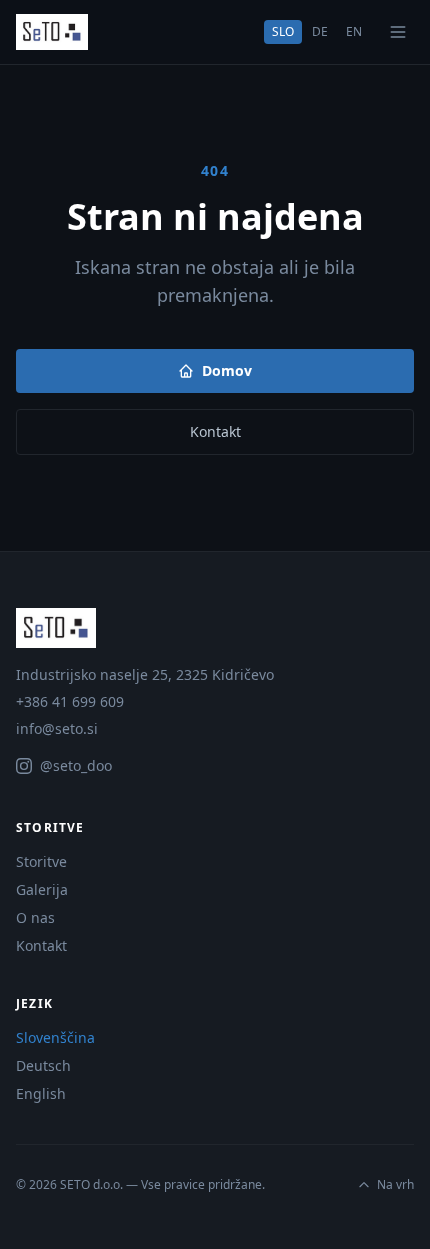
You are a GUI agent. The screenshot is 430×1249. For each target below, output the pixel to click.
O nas (35, 917)
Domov (227, 370)
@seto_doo (76, 765)
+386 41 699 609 (70, 701)
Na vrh (395, 1185)
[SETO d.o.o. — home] (52, 32)
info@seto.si (57, 728)
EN (354, 31)
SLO (283, 31)
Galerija (42, 889)
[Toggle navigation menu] (398, 32)
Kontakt (215, 431)
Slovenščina (55, 1037)
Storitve (41, 861)
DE (320, 31)
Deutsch (43, 1065)
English (41, 1093)
